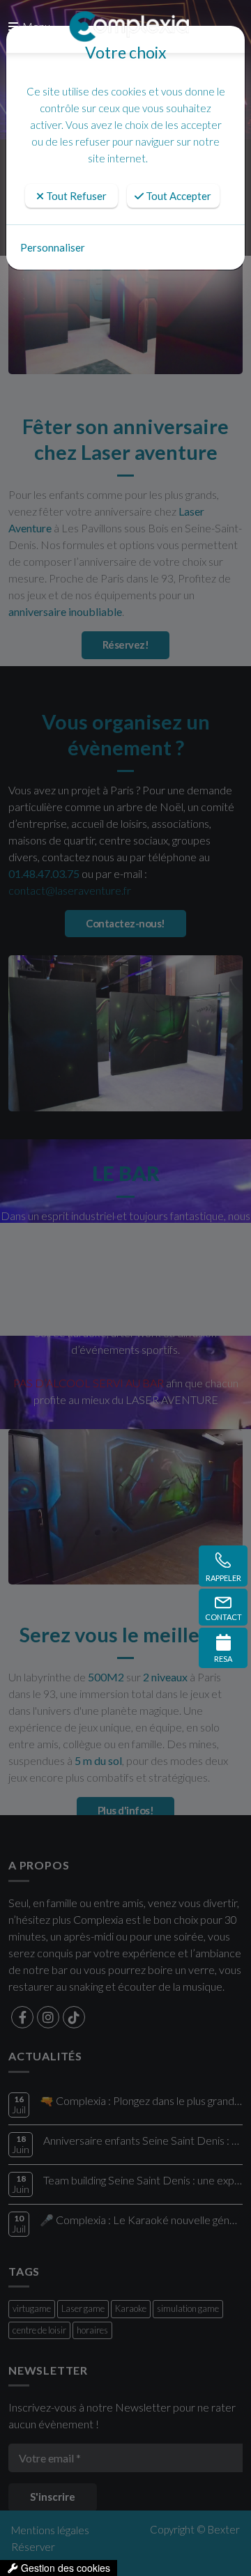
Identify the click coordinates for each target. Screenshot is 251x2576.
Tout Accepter (177, 196)
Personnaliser (53, 247)
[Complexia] (129, 26)
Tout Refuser (75, 196)
